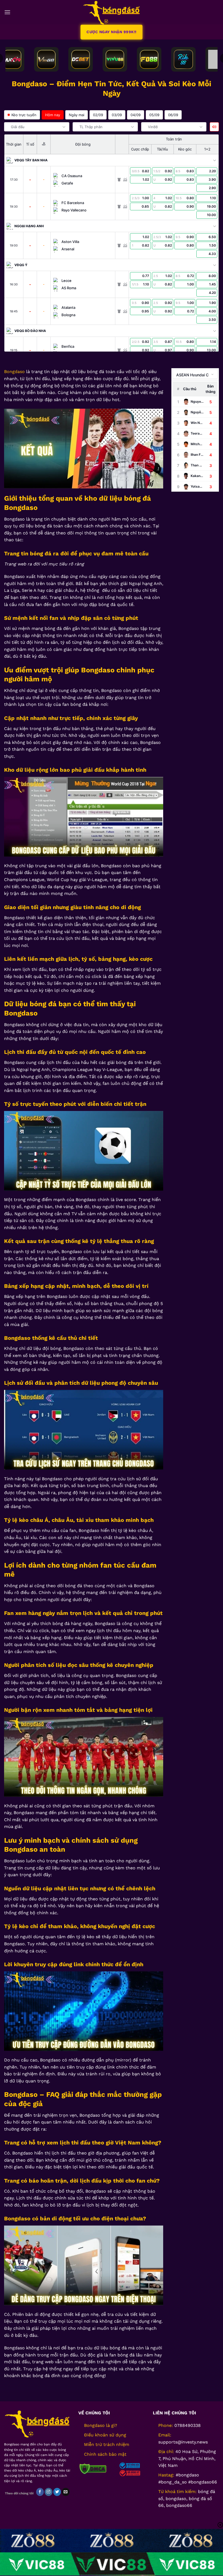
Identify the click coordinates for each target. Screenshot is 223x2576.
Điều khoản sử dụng (105, 2435)
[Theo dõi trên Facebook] (40, 2492)
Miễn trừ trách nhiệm (107, 2444)
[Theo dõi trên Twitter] (57, 2492)
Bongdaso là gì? (101, 2425)
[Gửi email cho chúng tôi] (66, 2492)
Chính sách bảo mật (105, 2454)
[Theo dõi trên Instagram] (49, 2492)
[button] (7, 12)
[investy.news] (112, 12)
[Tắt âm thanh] (214, 127)
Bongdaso (14, 372)
